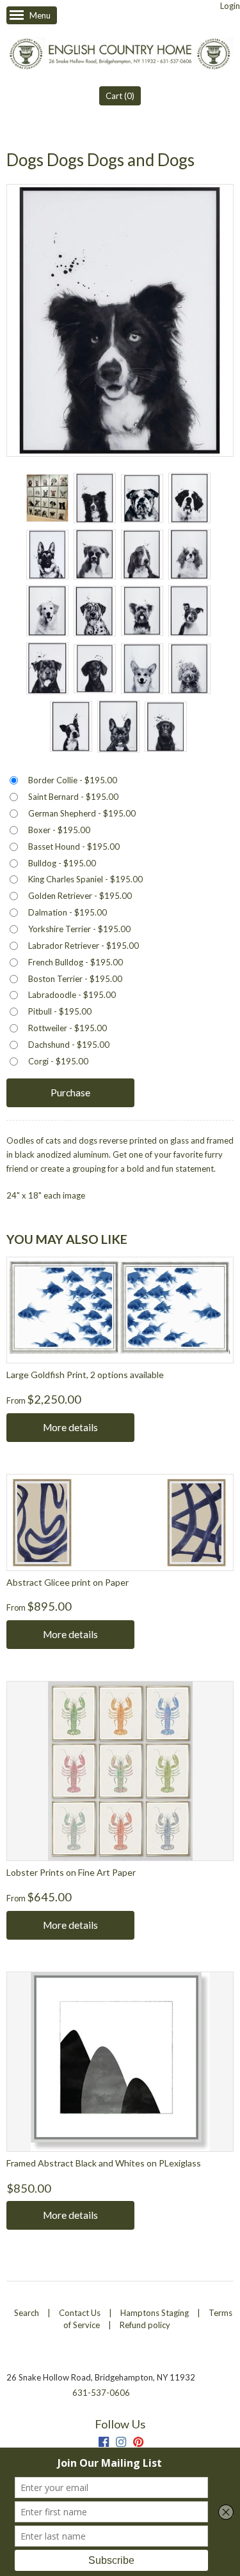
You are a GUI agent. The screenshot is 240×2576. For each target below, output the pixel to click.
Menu (40, 15)
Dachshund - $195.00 (69, 1045)
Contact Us (80, 2313)
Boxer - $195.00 (59, 830)
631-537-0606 (101, 2393)
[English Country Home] (120, 55)
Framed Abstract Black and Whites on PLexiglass (104, 2163)
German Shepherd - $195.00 (82, 813)
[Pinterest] (138, 2443)
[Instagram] (121, 2443)
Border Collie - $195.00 (73, 780)
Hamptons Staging (155, 2313)
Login (230, 6)
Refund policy (145, 2325)
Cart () (120, 96)
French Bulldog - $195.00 (76, 962)
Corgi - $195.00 (58, 1061)
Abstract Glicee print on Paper (68, 1582)
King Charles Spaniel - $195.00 (85, 879)
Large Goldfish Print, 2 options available (85, 1375)
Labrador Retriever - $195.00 (84, 946)
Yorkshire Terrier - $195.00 (79, 929)
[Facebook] (104, 2443)
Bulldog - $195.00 (62, 863)
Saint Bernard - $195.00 (73, 797)
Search (27, 2313)
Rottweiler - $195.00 (68, 1028)
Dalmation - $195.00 (68, 912)
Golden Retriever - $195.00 (80, 896)
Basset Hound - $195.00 (74, 847)
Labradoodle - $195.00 (72, 995)
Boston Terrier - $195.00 (75, 979)
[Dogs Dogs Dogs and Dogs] (47, 498)
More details (70, 1427)
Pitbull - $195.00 (60, 1011)
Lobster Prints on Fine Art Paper (71, 1872)
